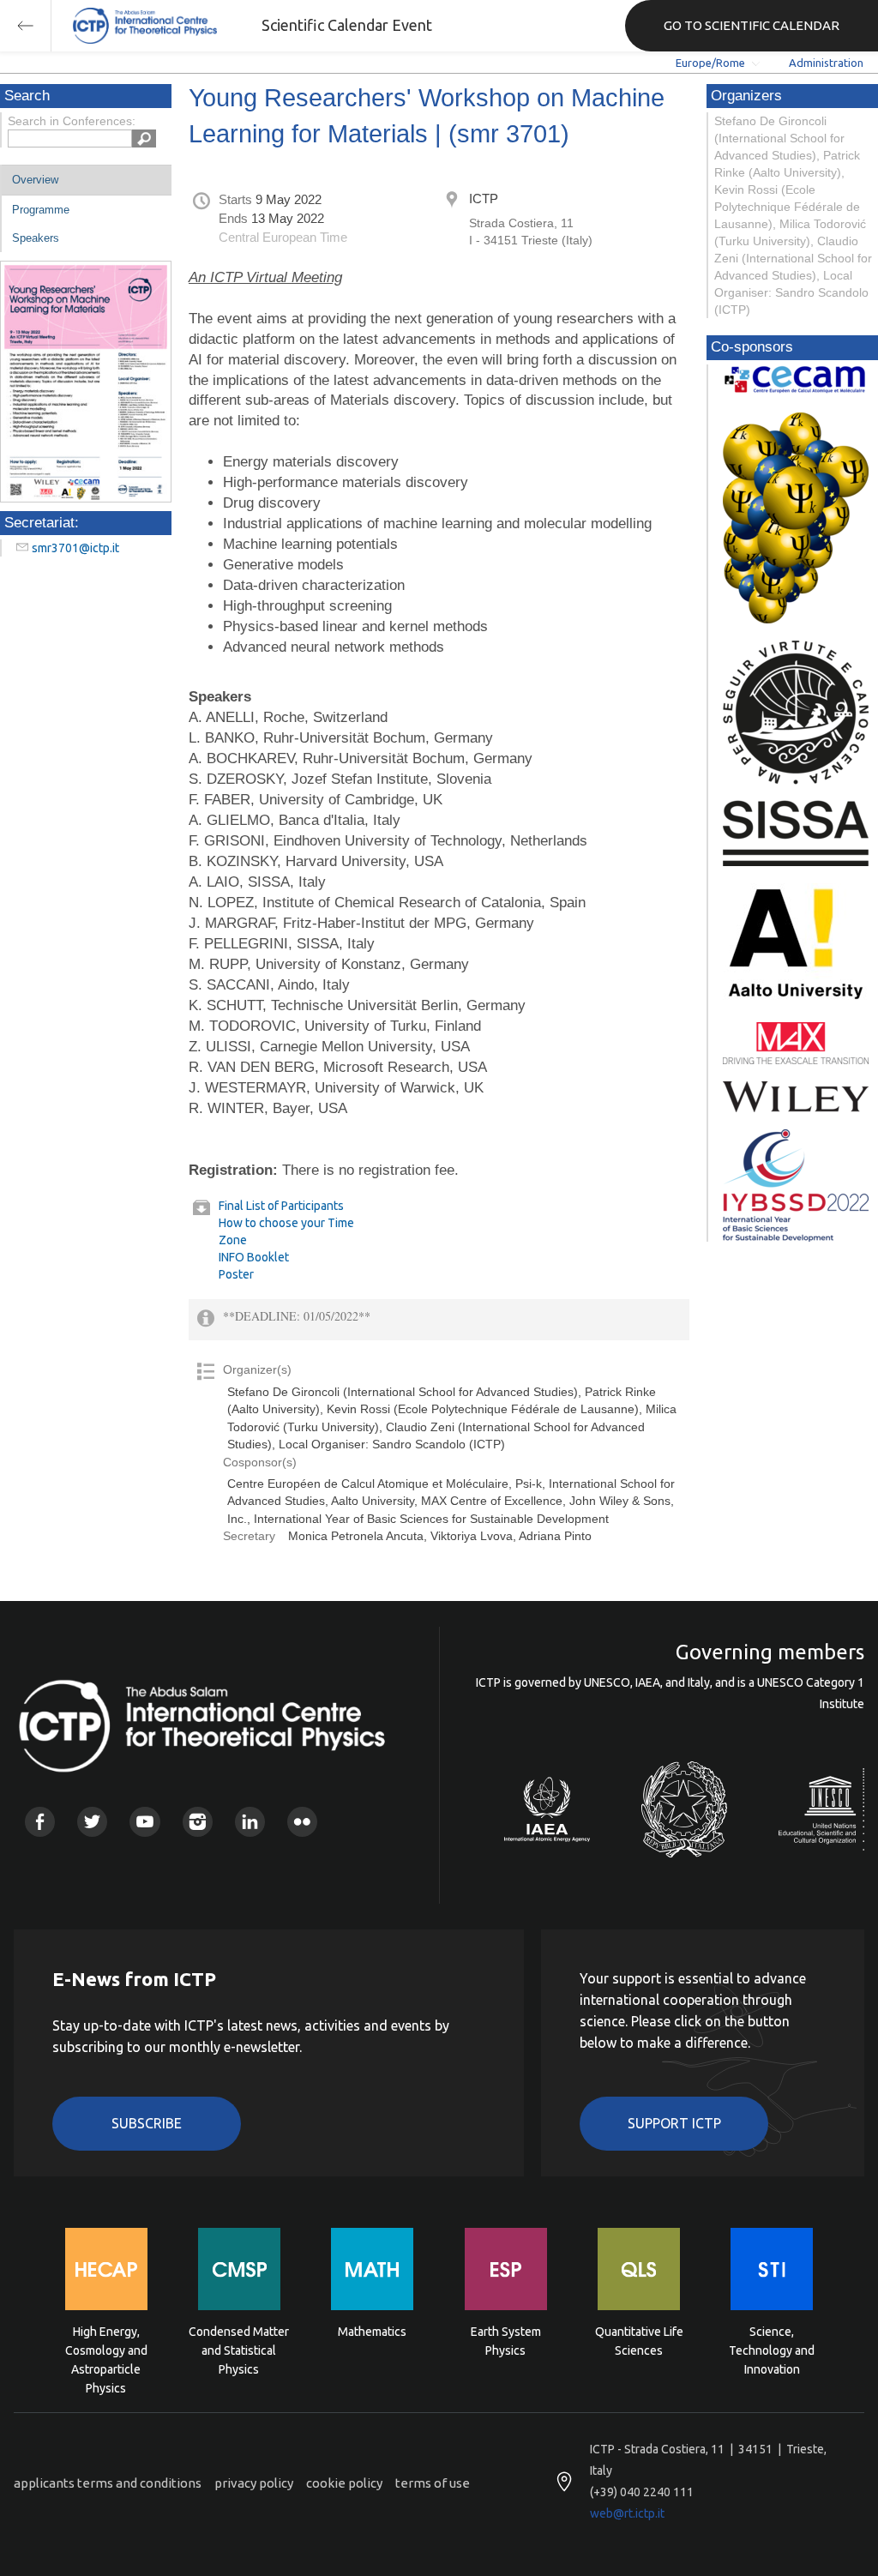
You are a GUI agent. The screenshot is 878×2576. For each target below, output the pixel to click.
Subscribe (147, 2123)
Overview (35, 180)
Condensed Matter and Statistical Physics (239, 2349)
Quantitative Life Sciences (639, 2341)
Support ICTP (674, 2123)
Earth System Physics (506, 2341)
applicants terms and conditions (108, 2483)
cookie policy (344, 2483)
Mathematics (372, 2332)
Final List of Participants (281, 1206)
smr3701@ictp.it (75, 548)
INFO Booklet (254, 1257)
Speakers (36, 238)
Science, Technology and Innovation (772, 2349)
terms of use (433, 2483)
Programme (41, 210)
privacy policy (254, 2483)
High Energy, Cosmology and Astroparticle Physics (106, 2349)
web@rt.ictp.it (627, 2513)
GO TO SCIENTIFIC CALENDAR (752, 25)
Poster (236, 1274)
